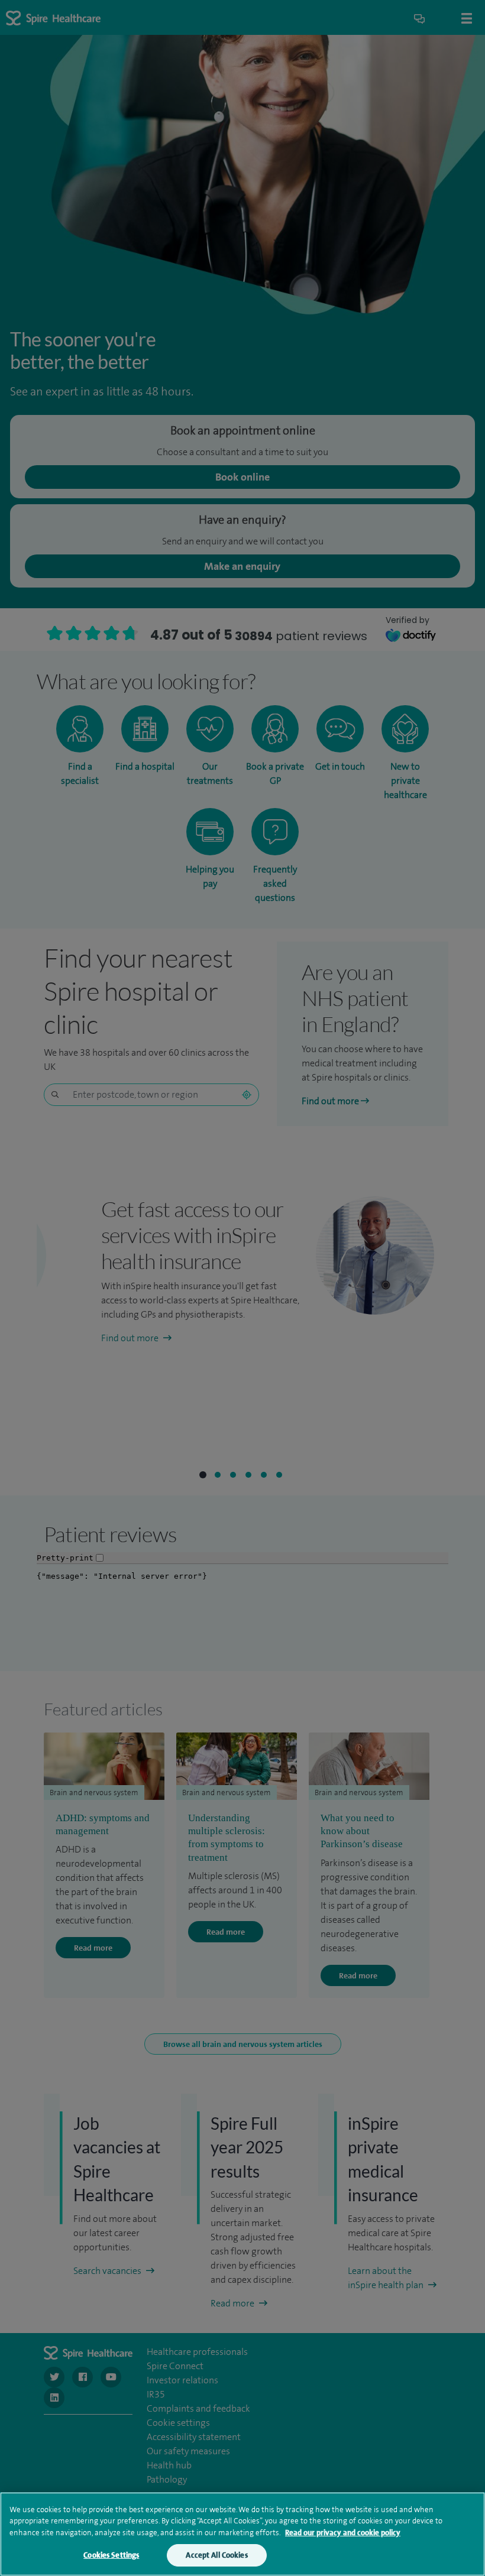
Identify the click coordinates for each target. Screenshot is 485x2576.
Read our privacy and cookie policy (343, 2533)
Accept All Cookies (216, 2555)
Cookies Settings (111, 2555)
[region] (242, 2534)
